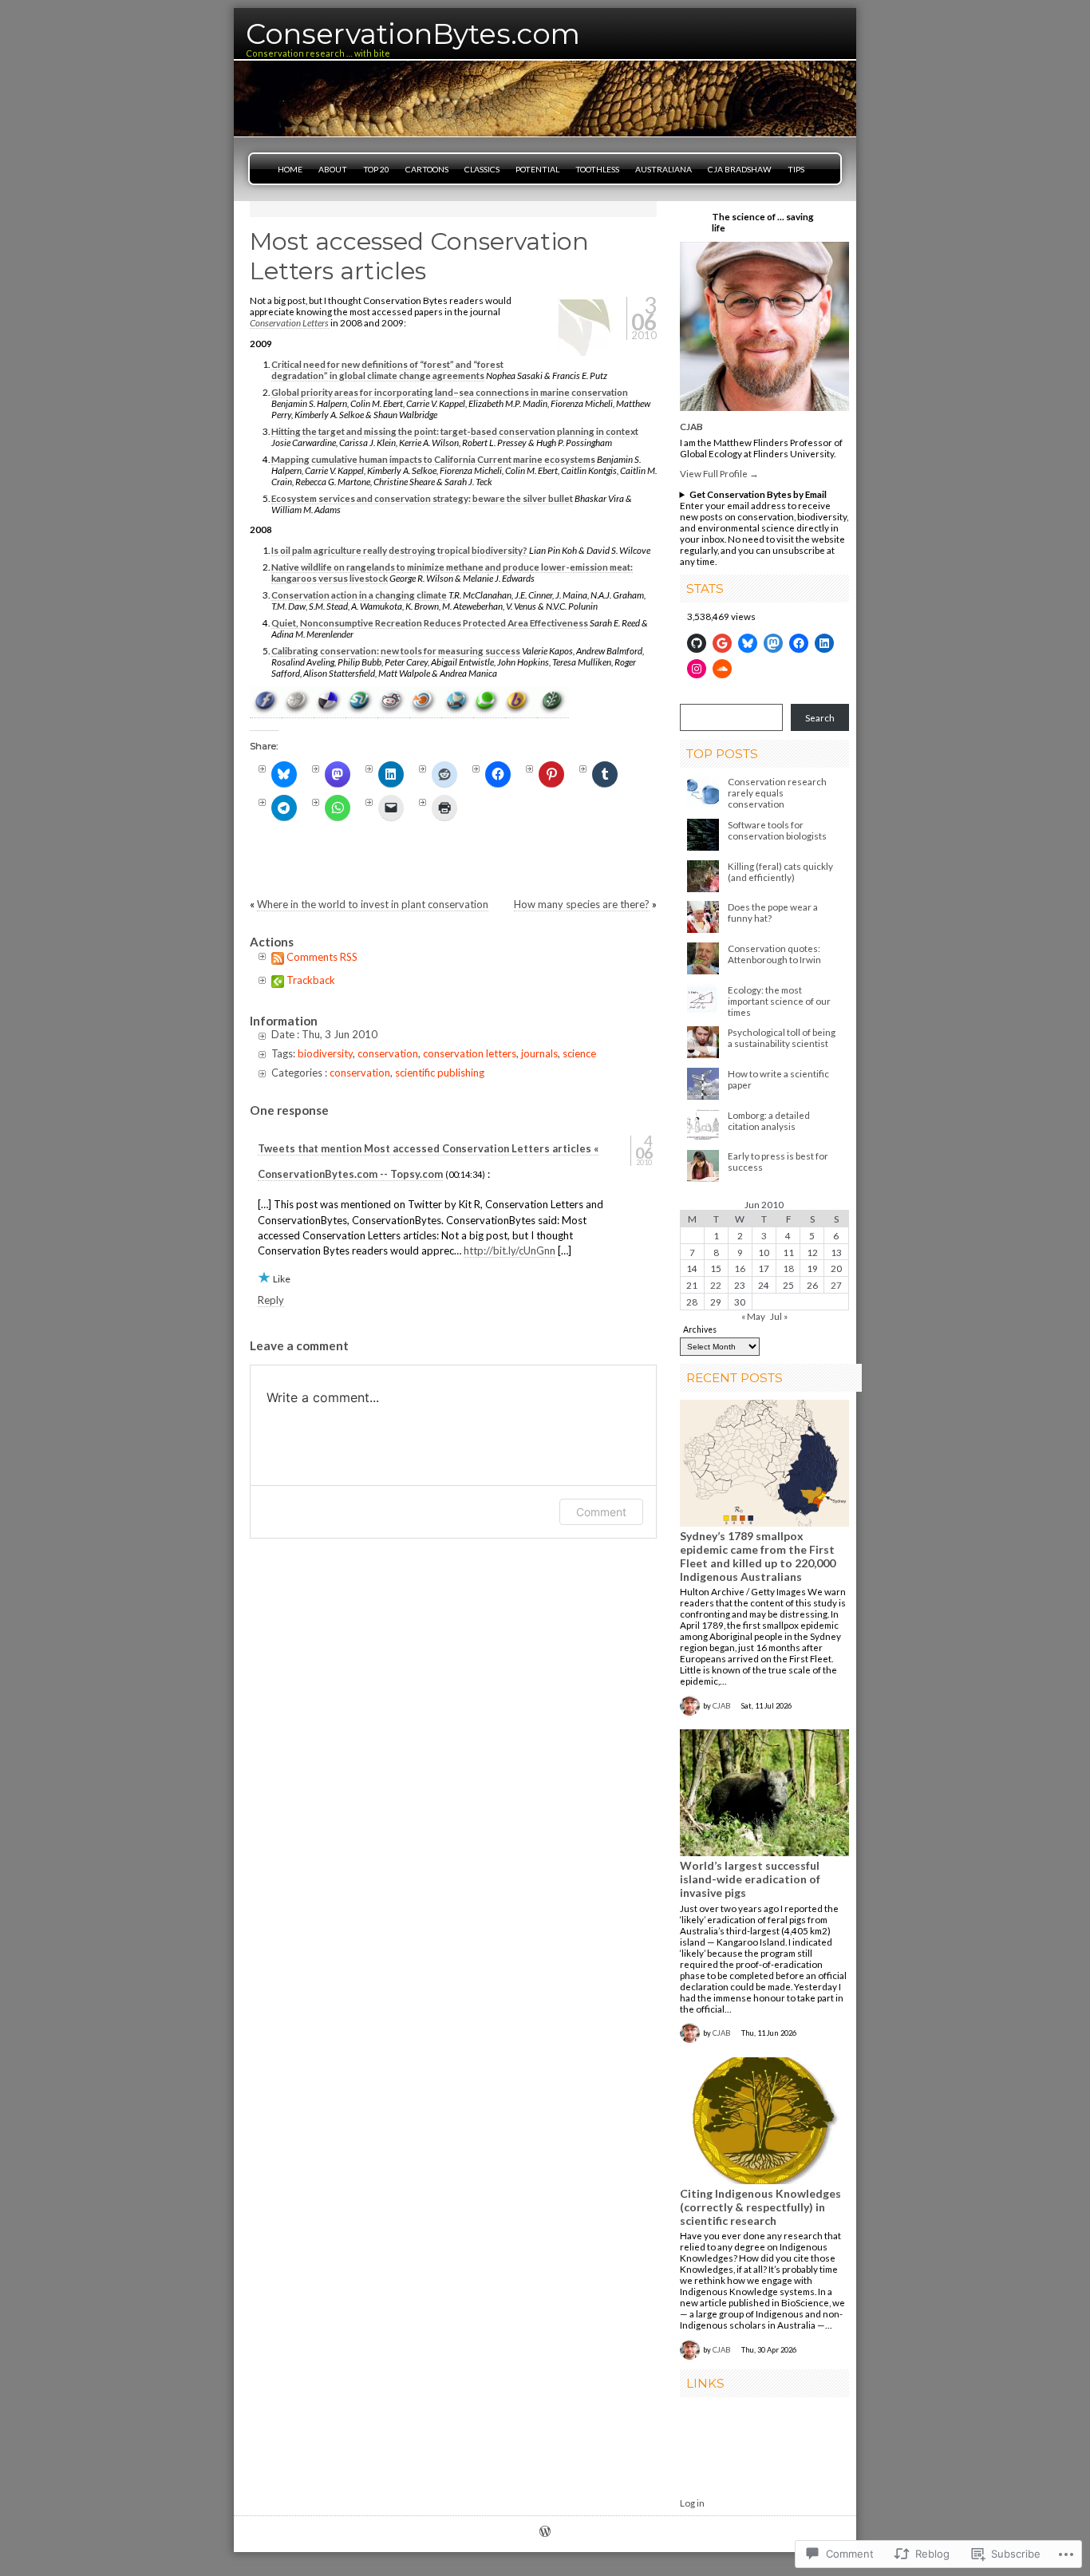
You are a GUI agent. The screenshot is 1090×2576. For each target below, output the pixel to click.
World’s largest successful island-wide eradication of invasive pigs (750, 1879)
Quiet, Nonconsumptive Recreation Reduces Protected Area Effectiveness (430, 622)
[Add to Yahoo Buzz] (521, 712)
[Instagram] (697, 669)
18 (788, 1268)
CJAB (691, 426)
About (333, 169)
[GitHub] (697, 643)
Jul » (779, 1316)
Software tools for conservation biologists (777, 830)
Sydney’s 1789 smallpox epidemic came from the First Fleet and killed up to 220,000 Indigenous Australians (758, 1556)
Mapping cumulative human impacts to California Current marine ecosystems (433, 459)
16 (740, 1268)
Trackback (311, 980)
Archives (700, 1329)
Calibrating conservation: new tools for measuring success (396, 650)
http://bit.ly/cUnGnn (509, 1250)
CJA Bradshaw (740, 169)
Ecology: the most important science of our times (779, 1001)
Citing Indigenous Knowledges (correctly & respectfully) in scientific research (760, 2207)
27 (836, 1285)
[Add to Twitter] (457, 712)
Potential (537, 169)
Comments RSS (322, 957)
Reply (271, 1300)
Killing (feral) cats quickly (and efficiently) (780, 871)
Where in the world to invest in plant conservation (373, 904)
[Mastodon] (773, 643)
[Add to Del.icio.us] (330, 712)
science (579, 1053)
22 (716, 1285)
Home (290, 169)
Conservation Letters (289, 322)
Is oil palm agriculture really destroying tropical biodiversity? (399, 550)
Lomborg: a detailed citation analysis (769, 1120)
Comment (601, 1512)
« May (753, 1316)
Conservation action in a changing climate (359, 595)
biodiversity (325, 1053)
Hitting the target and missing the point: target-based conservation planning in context (455, 431)
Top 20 (376, 169)
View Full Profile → (719, 473)
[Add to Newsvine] (553, 712)
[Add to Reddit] (393, 712)
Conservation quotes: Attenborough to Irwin (774, 954)
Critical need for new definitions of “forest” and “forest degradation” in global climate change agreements (387, 369)
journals (539, 1053)
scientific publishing (440, 1073)
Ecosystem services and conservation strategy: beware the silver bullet (422, 498)
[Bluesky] (748, 643)
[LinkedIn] (824, 643)
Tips (796, 169)
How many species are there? (582, 904)
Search (820, 717)
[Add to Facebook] (266, 712)
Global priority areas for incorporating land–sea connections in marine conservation (450, 392)
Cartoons (427, 169)
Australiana (663, 169)
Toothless (597, 169)
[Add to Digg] (298, 712)
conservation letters (470, 1053)
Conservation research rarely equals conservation (777, 792)
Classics (482, 169)
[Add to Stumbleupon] (361, 712)
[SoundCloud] (722, 669)
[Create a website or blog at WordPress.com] (545, 2533)
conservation (388, 1053)
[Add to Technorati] (489, 712)
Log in (692, 2503)
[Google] (722, 643)
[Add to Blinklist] (425, 712)
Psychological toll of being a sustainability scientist (782, 1037)
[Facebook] (799, 643)
